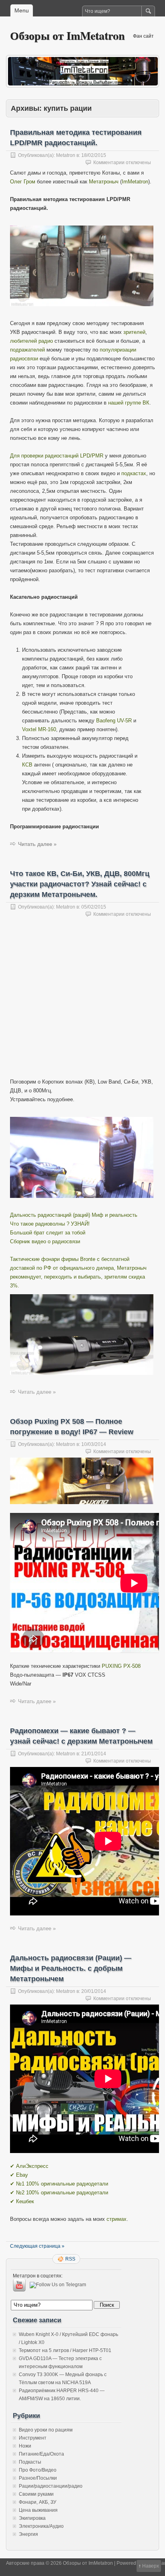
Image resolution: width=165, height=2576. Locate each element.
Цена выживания (38, 2510)
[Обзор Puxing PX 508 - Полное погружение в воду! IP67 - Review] (82, 1511)
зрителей (134, 332)
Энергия (28, 2534)
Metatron (66, 155)
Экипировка (32, 2518)
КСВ (27, 765)
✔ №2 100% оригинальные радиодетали (59, 2193)
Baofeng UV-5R (114, 721)
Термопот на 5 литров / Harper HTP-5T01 (65, 2350)
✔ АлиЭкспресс (29, 2166)
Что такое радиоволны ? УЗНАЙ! (50, 1224)
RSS (70, 2259)
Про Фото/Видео (38, 2470)
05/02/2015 (94, 907)
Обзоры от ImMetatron (67, 36)
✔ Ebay (19, 2175)
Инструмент (33, 2438)
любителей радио (31, 341)
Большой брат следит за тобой (48, 1233)
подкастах (134, 473)
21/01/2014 (94, 1754)
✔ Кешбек (22, 2201)
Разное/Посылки (38, 2478)
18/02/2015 (94, 155)
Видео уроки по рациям (46, 2430)
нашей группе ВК (129, 403)
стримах (117, 2219)
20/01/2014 (94, 1991)
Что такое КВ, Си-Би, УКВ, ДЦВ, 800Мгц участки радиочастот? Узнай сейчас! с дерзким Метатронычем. (80, 884)
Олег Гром (23, 182)
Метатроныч (104, 182)
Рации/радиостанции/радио (51, 2486)
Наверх (151, 2566)
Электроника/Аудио (41, 2526)
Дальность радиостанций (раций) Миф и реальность (74, 1215)
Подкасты (30, 2462)
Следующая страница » (37, 2246)
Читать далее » (37, 844)
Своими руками (36, 2494)
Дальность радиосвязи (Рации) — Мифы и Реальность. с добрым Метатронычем (71, 1968)
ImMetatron (135, 182)
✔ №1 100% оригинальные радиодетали (59, 2184)
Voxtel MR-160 (39, 729)
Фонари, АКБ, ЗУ (38, 2502)
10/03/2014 (94, 1444)
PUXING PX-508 (121, 1666)
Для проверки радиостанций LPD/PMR (57, 456)
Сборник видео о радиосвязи (45, 1241)
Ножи (25, 2446)
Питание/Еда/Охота (41, 2454)
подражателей (27, 350)
